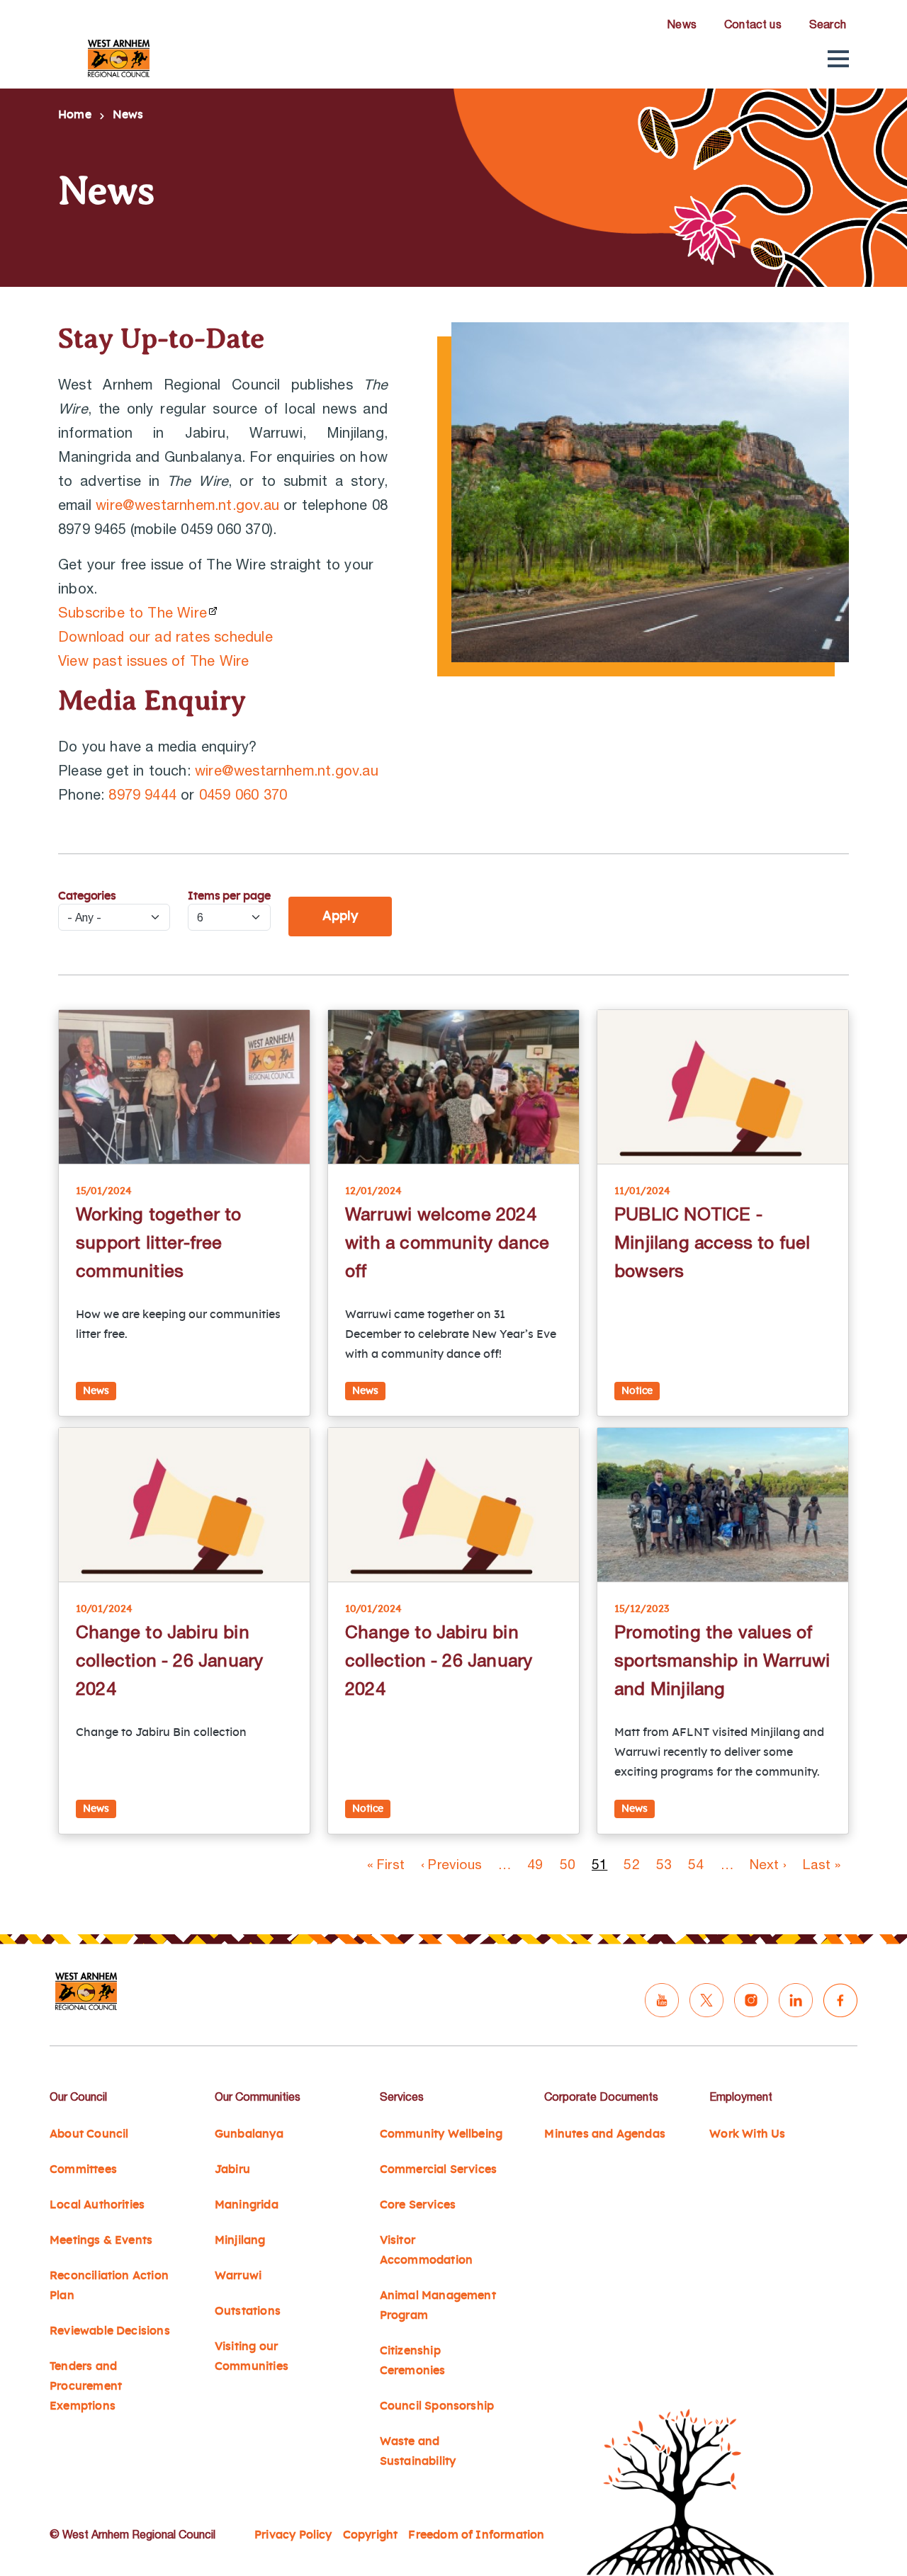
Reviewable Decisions (110, 2331)
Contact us (753, 24)
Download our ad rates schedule (165, 636)
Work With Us (747, 2134)
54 (696, 1864)
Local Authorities (97, 2205)
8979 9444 (142, 794)
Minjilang (240, 2240)
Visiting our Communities (252, 2356)
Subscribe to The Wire (133, 612)
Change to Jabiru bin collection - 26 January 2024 (170, 1660)
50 (568, 1864)
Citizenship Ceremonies (413, 2361)
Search (828, 24)
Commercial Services (439, 2169)
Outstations (248, 2311)
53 (664, 1864)
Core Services (418, 2205)
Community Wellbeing (441, 2134)
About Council (89, 2134)
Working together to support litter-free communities (159, 1242)
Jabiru (232, 2169)
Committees (83, 2169)
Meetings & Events (101, 2240)
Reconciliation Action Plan (109, 2286)
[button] (838, 59)
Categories (87, 896)
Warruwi (238, 2276)
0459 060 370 (243, 794)
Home (75, 115)
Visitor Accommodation (426, 2250)
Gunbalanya (249, 2134)
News (682, 24)
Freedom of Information (476, 2535)
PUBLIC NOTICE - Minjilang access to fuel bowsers (712, 1242)
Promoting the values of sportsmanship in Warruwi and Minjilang (722, 1660)
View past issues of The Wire (153, 660)
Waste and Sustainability (418, 2451)
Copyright (371, 2535)
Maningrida (247, 2205)
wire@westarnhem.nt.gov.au (187, 505)
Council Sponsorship (437, 2406)
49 (535, 1864)
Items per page (229, 896)
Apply (340, 917)
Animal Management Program (438, 2305)
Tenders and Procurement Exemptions (86, 2386)
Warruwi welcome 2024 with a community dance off (447, 1242)
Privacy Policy (293, 2535)
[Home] (119, 58)
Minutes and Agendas (605, 2134)
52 (631, 1864)
